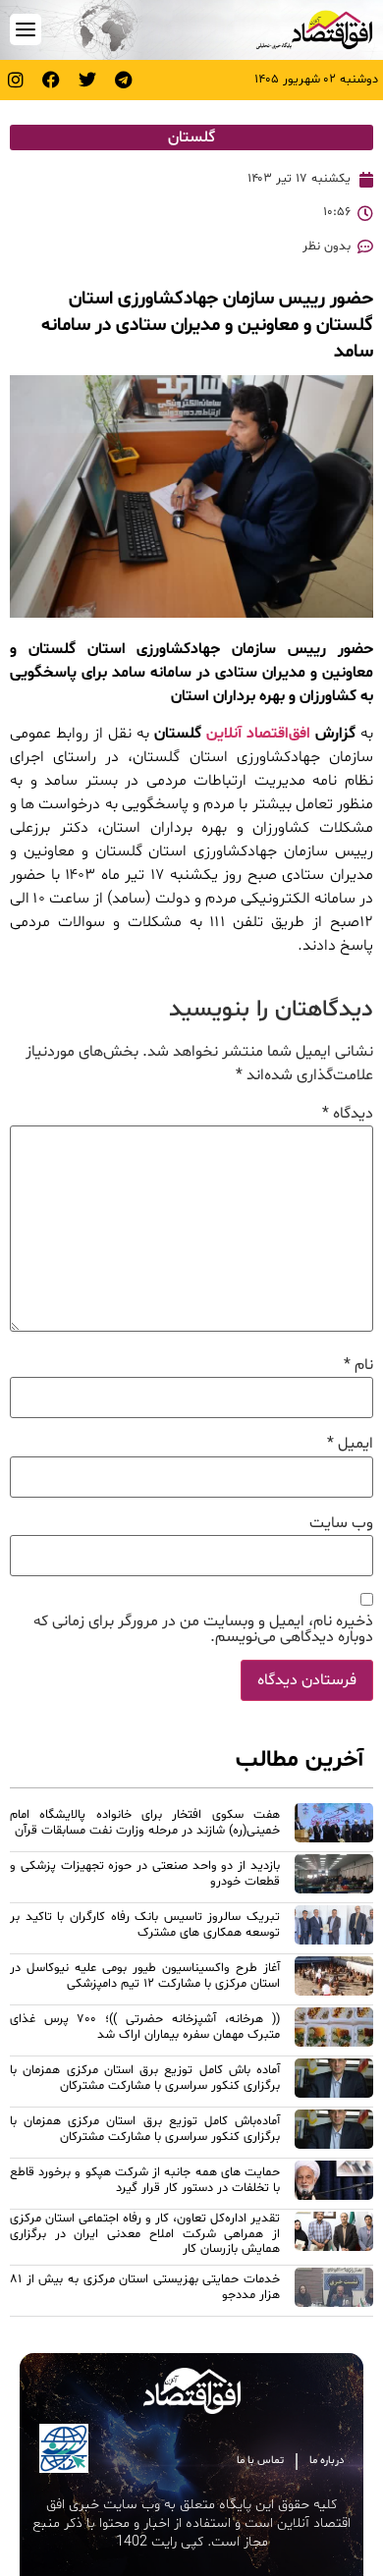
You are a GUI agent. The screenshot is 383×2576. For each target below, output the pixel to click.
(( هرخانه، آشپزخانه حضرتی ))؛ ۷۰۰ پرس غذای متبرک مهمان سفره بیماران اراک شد (145, 2027)
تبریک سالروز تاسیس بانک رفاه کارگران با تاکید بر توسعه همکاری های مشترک (145, 1924)
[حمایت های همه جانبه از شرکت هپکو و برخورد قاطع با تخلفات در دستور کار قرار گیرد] (334, 2183)
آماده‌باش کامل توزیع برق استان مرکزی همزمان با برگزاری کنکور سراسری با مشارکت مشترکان (145, 2129)
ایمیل (350, 1444)
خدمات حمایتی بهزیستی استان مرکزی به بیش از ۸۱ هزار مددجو (145, 2287)
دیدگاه (348, 1114)
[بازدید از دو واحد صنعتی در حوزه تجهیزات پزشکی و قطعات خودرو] (334, 1877)
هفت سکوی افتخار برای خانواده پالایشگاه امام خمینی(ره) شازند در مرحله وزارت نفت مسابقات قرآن (145, 1822)
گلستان (191, 137)
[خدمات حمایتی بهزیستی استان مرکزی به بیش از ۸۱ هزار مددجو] (334, 2290)
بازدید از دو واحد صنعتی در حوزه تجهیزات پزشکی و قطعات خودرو (145, 1873)
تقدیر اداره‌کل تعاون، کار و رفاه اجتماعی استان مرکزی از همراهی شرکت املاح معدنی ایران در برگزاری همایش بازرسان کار (145, 2234)
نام (358, 1365)
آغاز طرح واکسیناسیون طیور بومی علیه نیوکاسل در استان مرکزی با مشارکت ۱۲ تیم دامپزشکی (145, 1975)
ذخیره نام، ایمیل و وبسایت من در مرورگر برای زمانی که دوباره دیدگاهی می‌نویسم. (203, 1629)
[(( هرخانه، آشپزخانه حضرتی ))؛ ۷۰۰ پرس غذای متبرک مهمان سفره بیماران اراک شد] (334, 2030)
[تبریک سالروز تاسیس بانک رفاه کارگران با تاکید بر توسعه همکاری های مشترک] (334, 1928)
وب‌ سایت (341, 1523)
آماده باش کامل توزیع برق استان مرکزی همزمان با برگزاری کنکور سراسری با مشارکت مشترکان (145, 2078)
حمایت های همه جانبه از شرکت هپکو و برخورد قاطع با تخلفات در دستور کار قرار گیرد (145, 2180)
